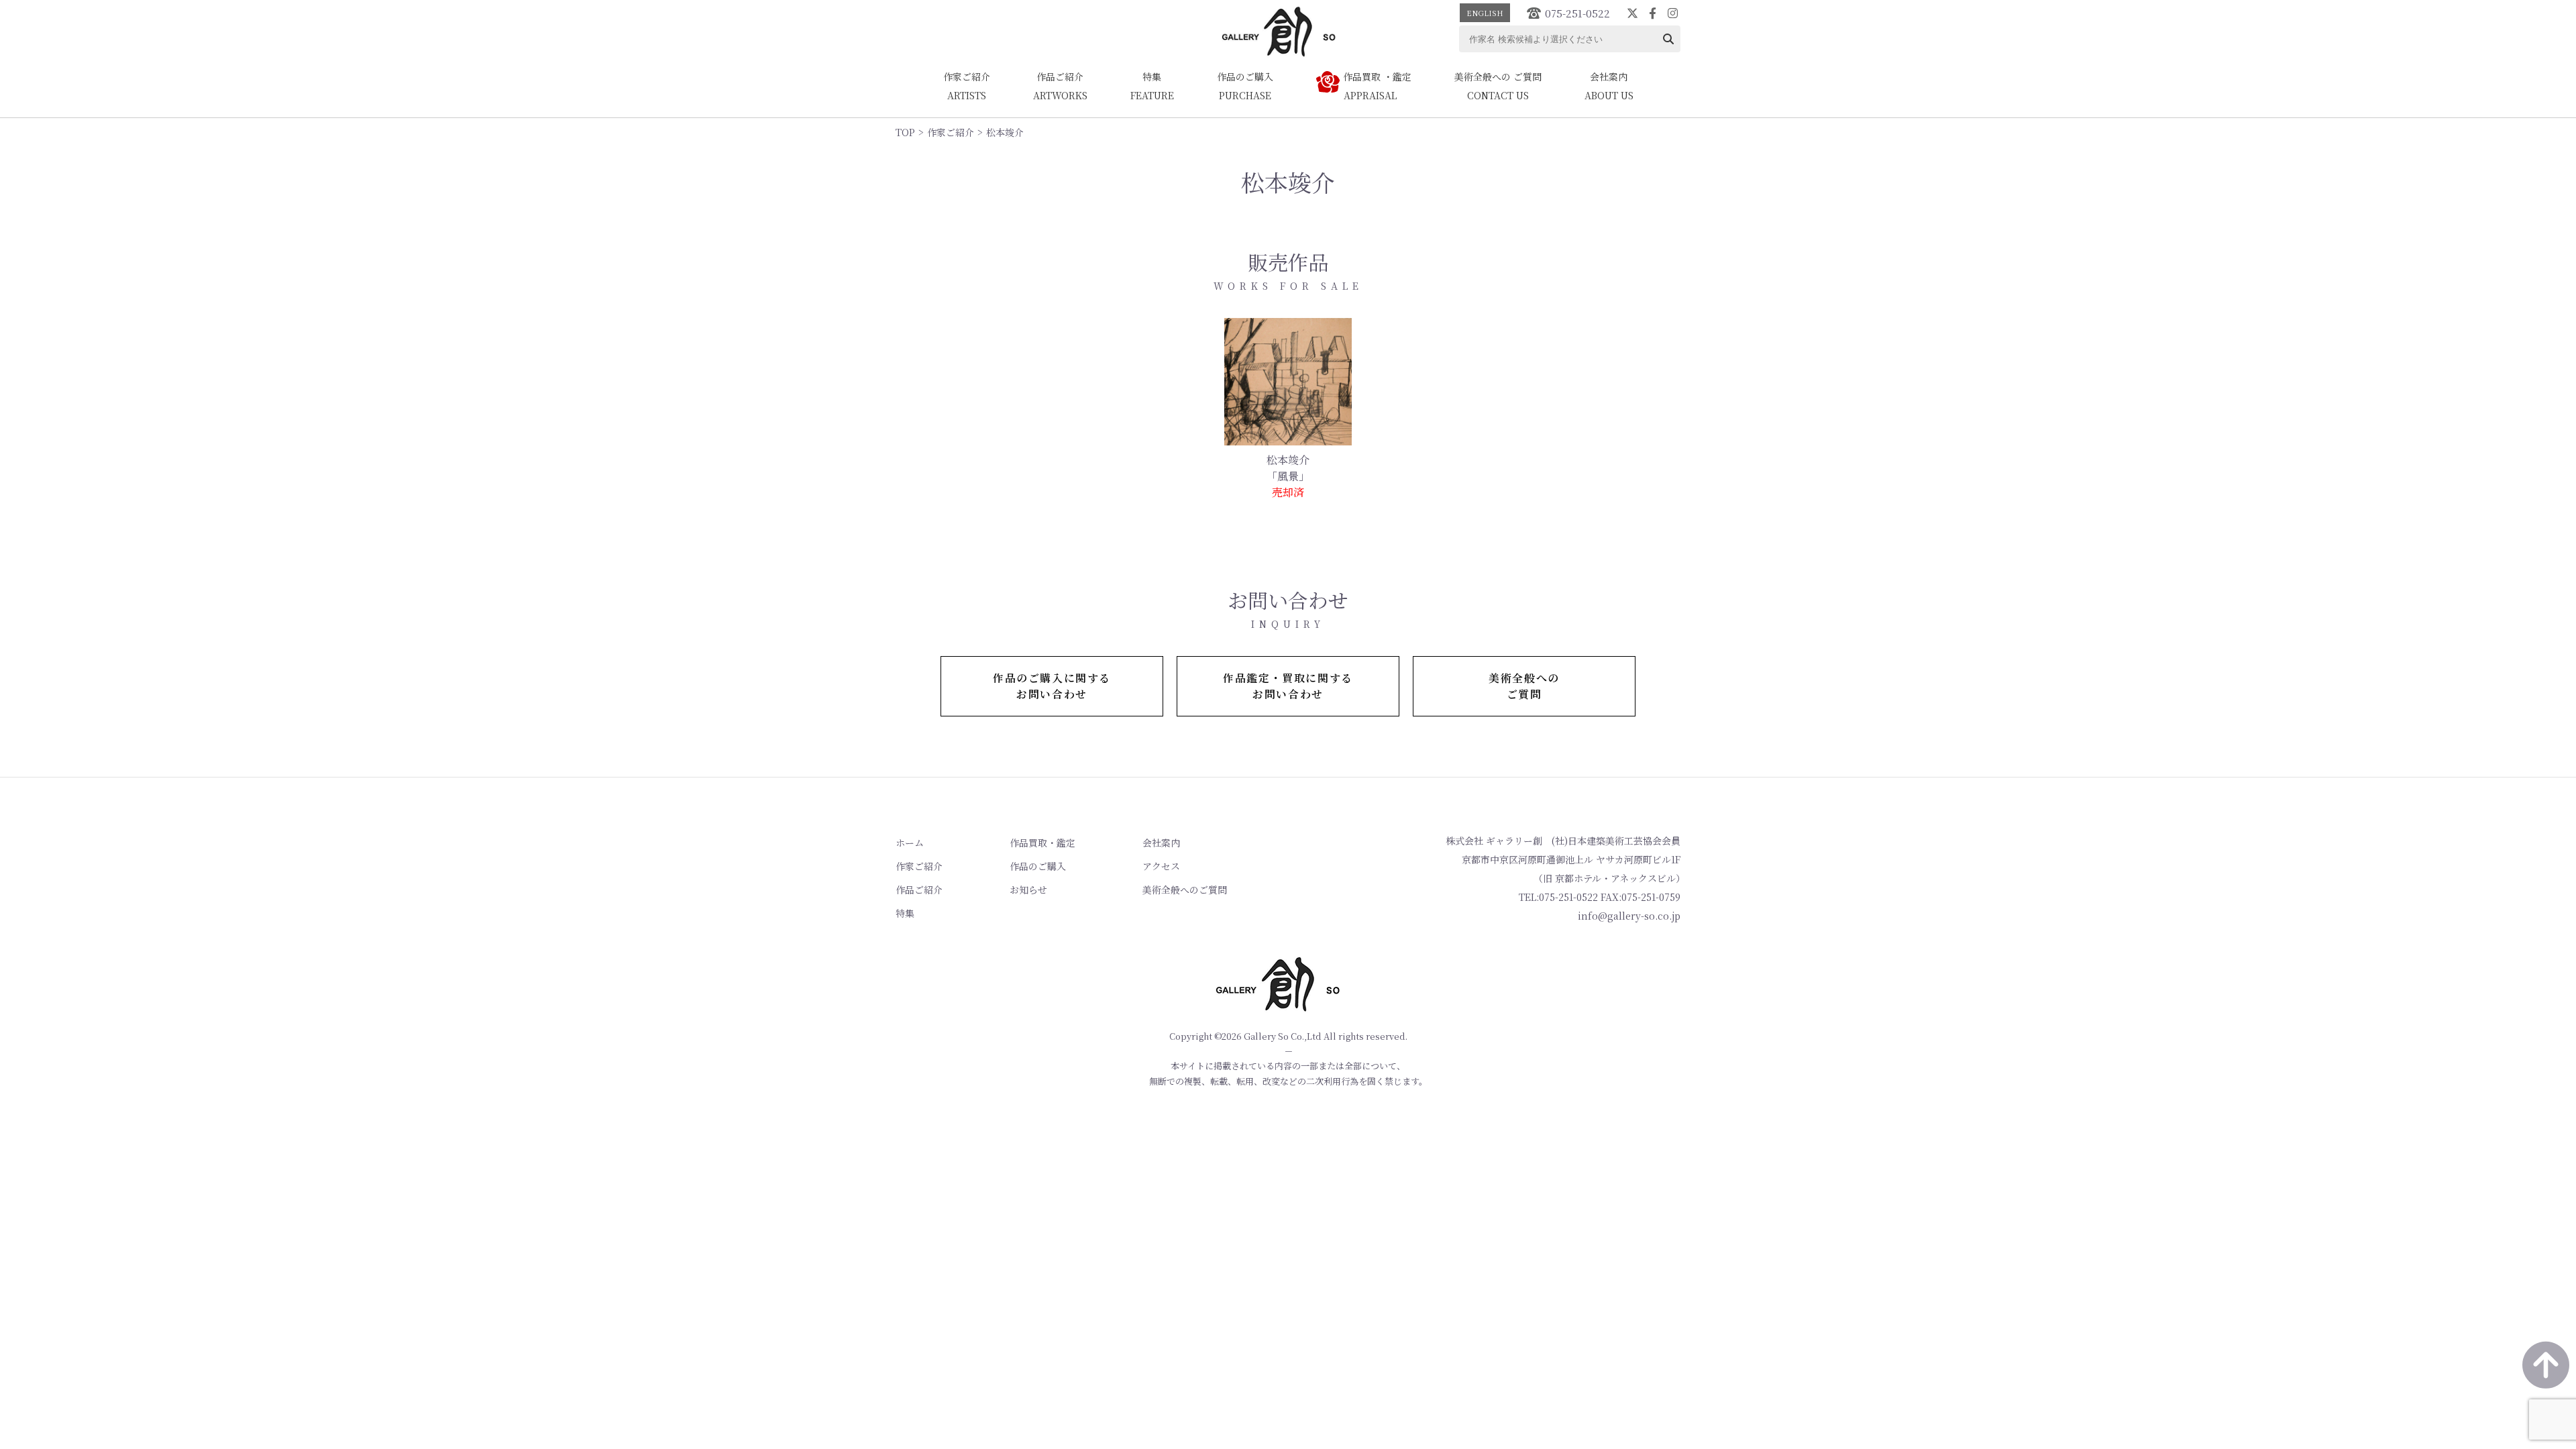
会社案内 (1161, 843)
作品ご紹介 (919, 890)
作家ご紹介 (951, 132)
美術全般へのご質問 (1185, 890)
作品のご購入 (1038, 866)
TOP (905, 132)
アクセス (1161, 866)
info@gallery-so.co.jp (1629, 916)
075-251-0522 (1577, 13)
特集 (905, 913)
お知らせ (1028, 890)
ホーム (910, 843)
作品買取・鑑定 (1042, 843)
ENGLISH (1485, 13)
